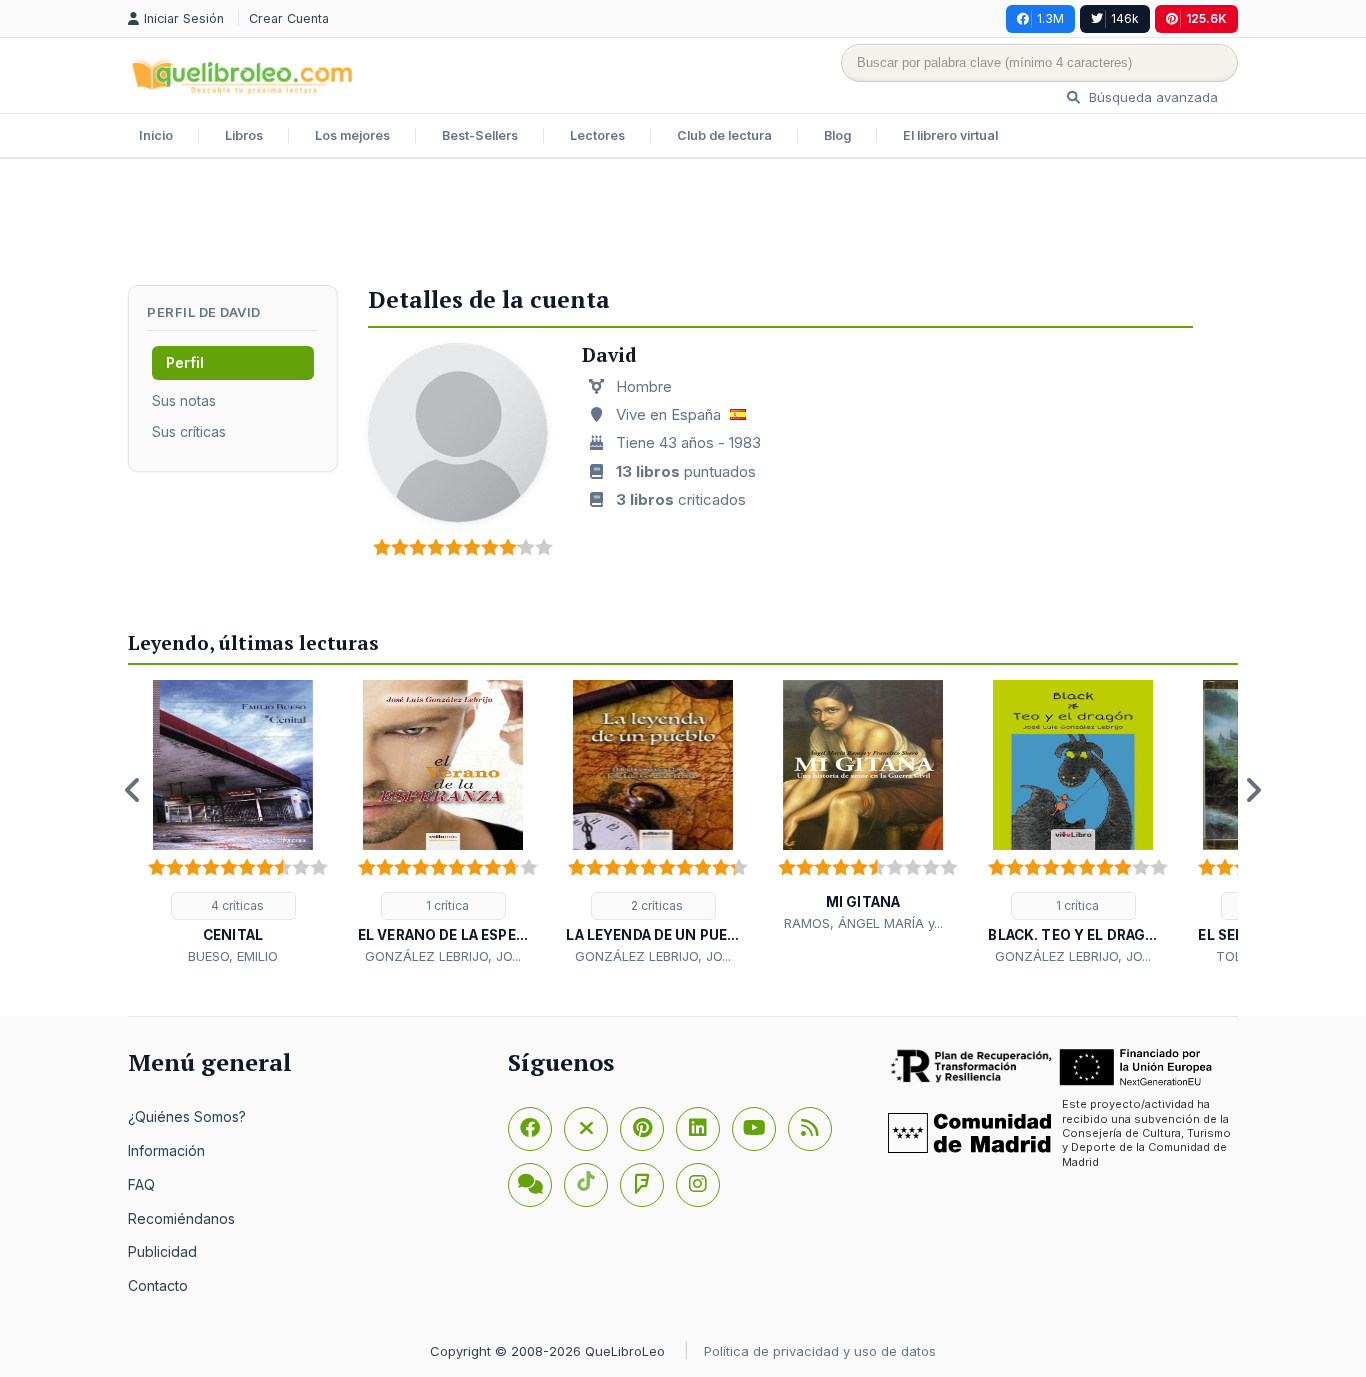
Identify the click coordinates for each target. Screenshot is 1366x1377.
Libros (244, 135)
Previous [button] (133, 790)
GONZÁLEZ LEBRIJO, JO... (443, 956)
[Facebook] (530, 1129)
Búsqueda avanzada (1151, 97)
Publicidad (162, 1251)
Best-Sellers (480, 135)
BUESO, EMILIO (233, 956)
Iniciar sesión (186, 18)
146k (1125, 18)
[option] (233, 823)
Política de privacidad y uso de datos (820, 1351)
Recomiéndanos (181, 1218)
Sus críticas (189, 431)
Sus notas (184, 400)
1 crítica (446, 905)
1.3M (1050, 18)
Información (166, 1150)
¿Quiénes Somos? (187, 1116)
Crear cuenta (289, 18)
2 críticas (655, 905)
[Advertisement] (683, 224)
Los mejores (352, 135)
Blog (837, 135)
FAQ (141, 1184)
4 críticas (236, 905)
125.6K (1206, 18)
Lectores (597, 135)
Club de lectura (724, 135)
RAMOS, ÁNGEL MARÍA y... (863, 923)
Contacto (158, 1285)
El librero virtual (950, 135)
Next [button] (1253, 790)
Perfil (185, 362)
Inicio (156, 135)
